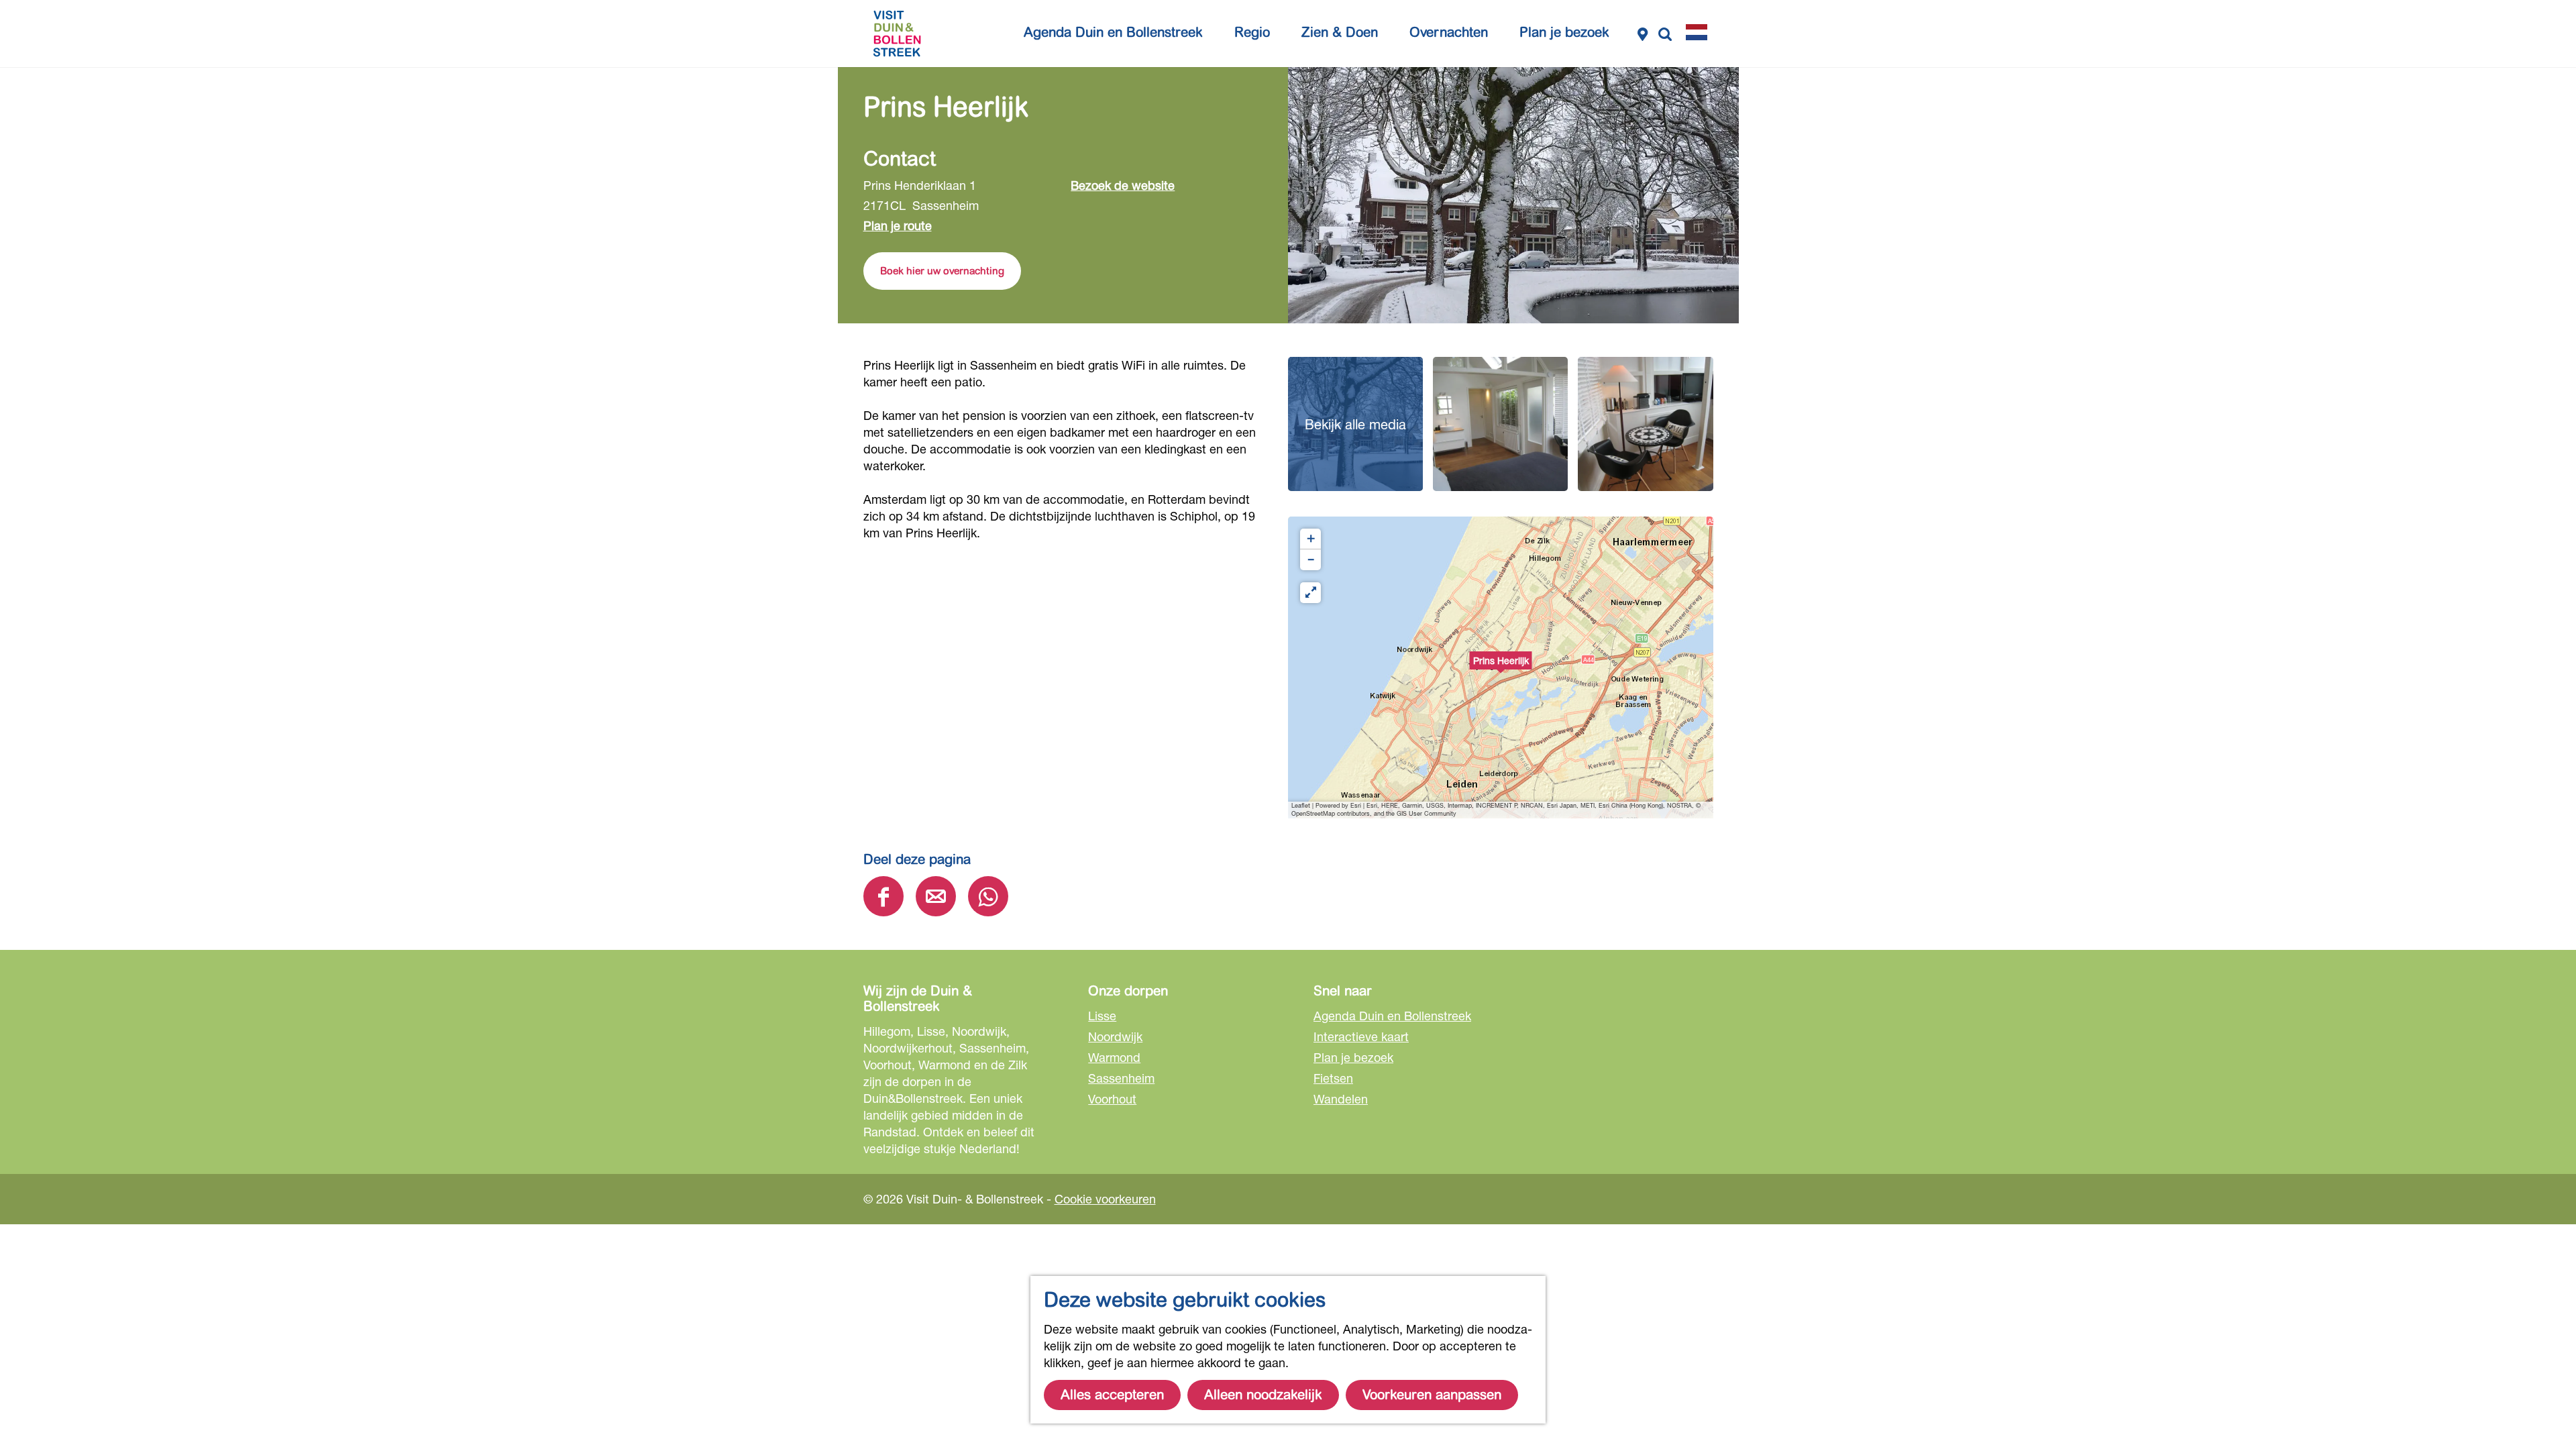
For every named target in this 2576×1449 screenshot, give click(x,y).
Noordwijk (1115, 1036)
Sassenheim (1121, 1078)
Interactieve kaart (1361, 1036)
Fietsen (1333, 1078)
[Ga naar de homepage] (897, 34)
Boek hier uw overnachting (942, 271)
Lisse (1102, 1016)
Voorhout (1112, 1099)
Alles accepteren (1112, 1395)
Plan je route (898, 225)
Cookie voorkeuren (1105, 1199)
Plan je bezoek (1353, 1057)
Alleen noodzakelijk (1263, 1395)
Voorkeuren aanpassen (1432, 1395)
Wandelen (1341, 1099)
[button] (1501, 667)
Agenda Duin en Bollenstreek (1392, 1016)
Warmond (1114, 1057)
